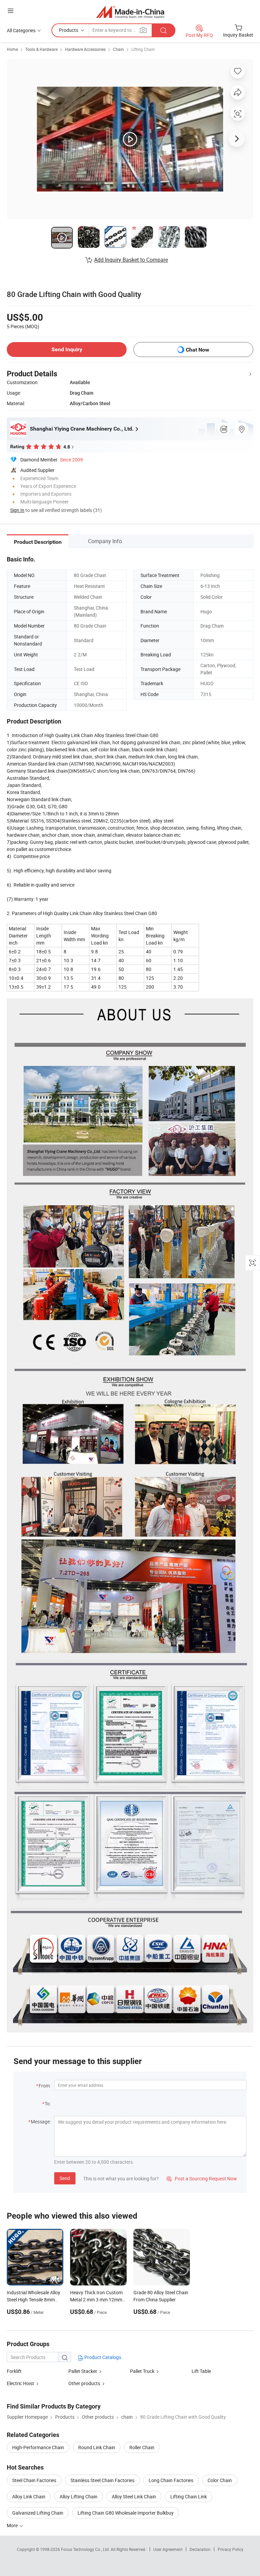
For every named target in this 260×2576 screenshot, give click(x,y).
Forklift (14, 2371)
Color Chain (220, 2480)
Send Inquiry (67, 349)
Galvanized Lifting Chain (38, 2513)
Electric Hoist (20, 2383)
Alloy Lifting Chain (79, 2496)
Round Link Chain (97, 2447)
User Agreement (168, 2549)
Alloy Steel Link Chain (134, 2496)
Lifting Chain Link (189, 2496)
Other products (84, 2383)
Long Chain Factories (171, 2480)
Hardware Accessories (85, 49)
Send (65, 2178)
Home (12, 49)
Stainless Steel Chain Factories (102, 2480)
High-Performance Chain (38, 2447)
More (13, 2525)
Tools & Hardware (41, 49)
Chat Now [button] (198, 350)
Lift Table (201, 2371)
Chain (118, 49)
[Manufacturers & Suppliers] (130, 12)
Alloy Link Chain (29, 2496)
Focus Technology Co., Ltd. (86, 2549)
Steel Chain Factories (34, 2480)
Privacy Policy (231, 2549)
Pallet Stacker (83, 2371)
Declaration (200, 2549)
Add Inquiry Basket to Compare (131, 260)
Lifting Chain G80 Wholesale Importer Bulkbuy (126, 2513)
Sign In (17, 510)
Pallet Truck (142, 2371)
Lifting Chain (143, 49)
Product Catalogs (102, 2357)
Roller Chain (142, 2447)
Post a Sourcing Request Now (202, 2178)
